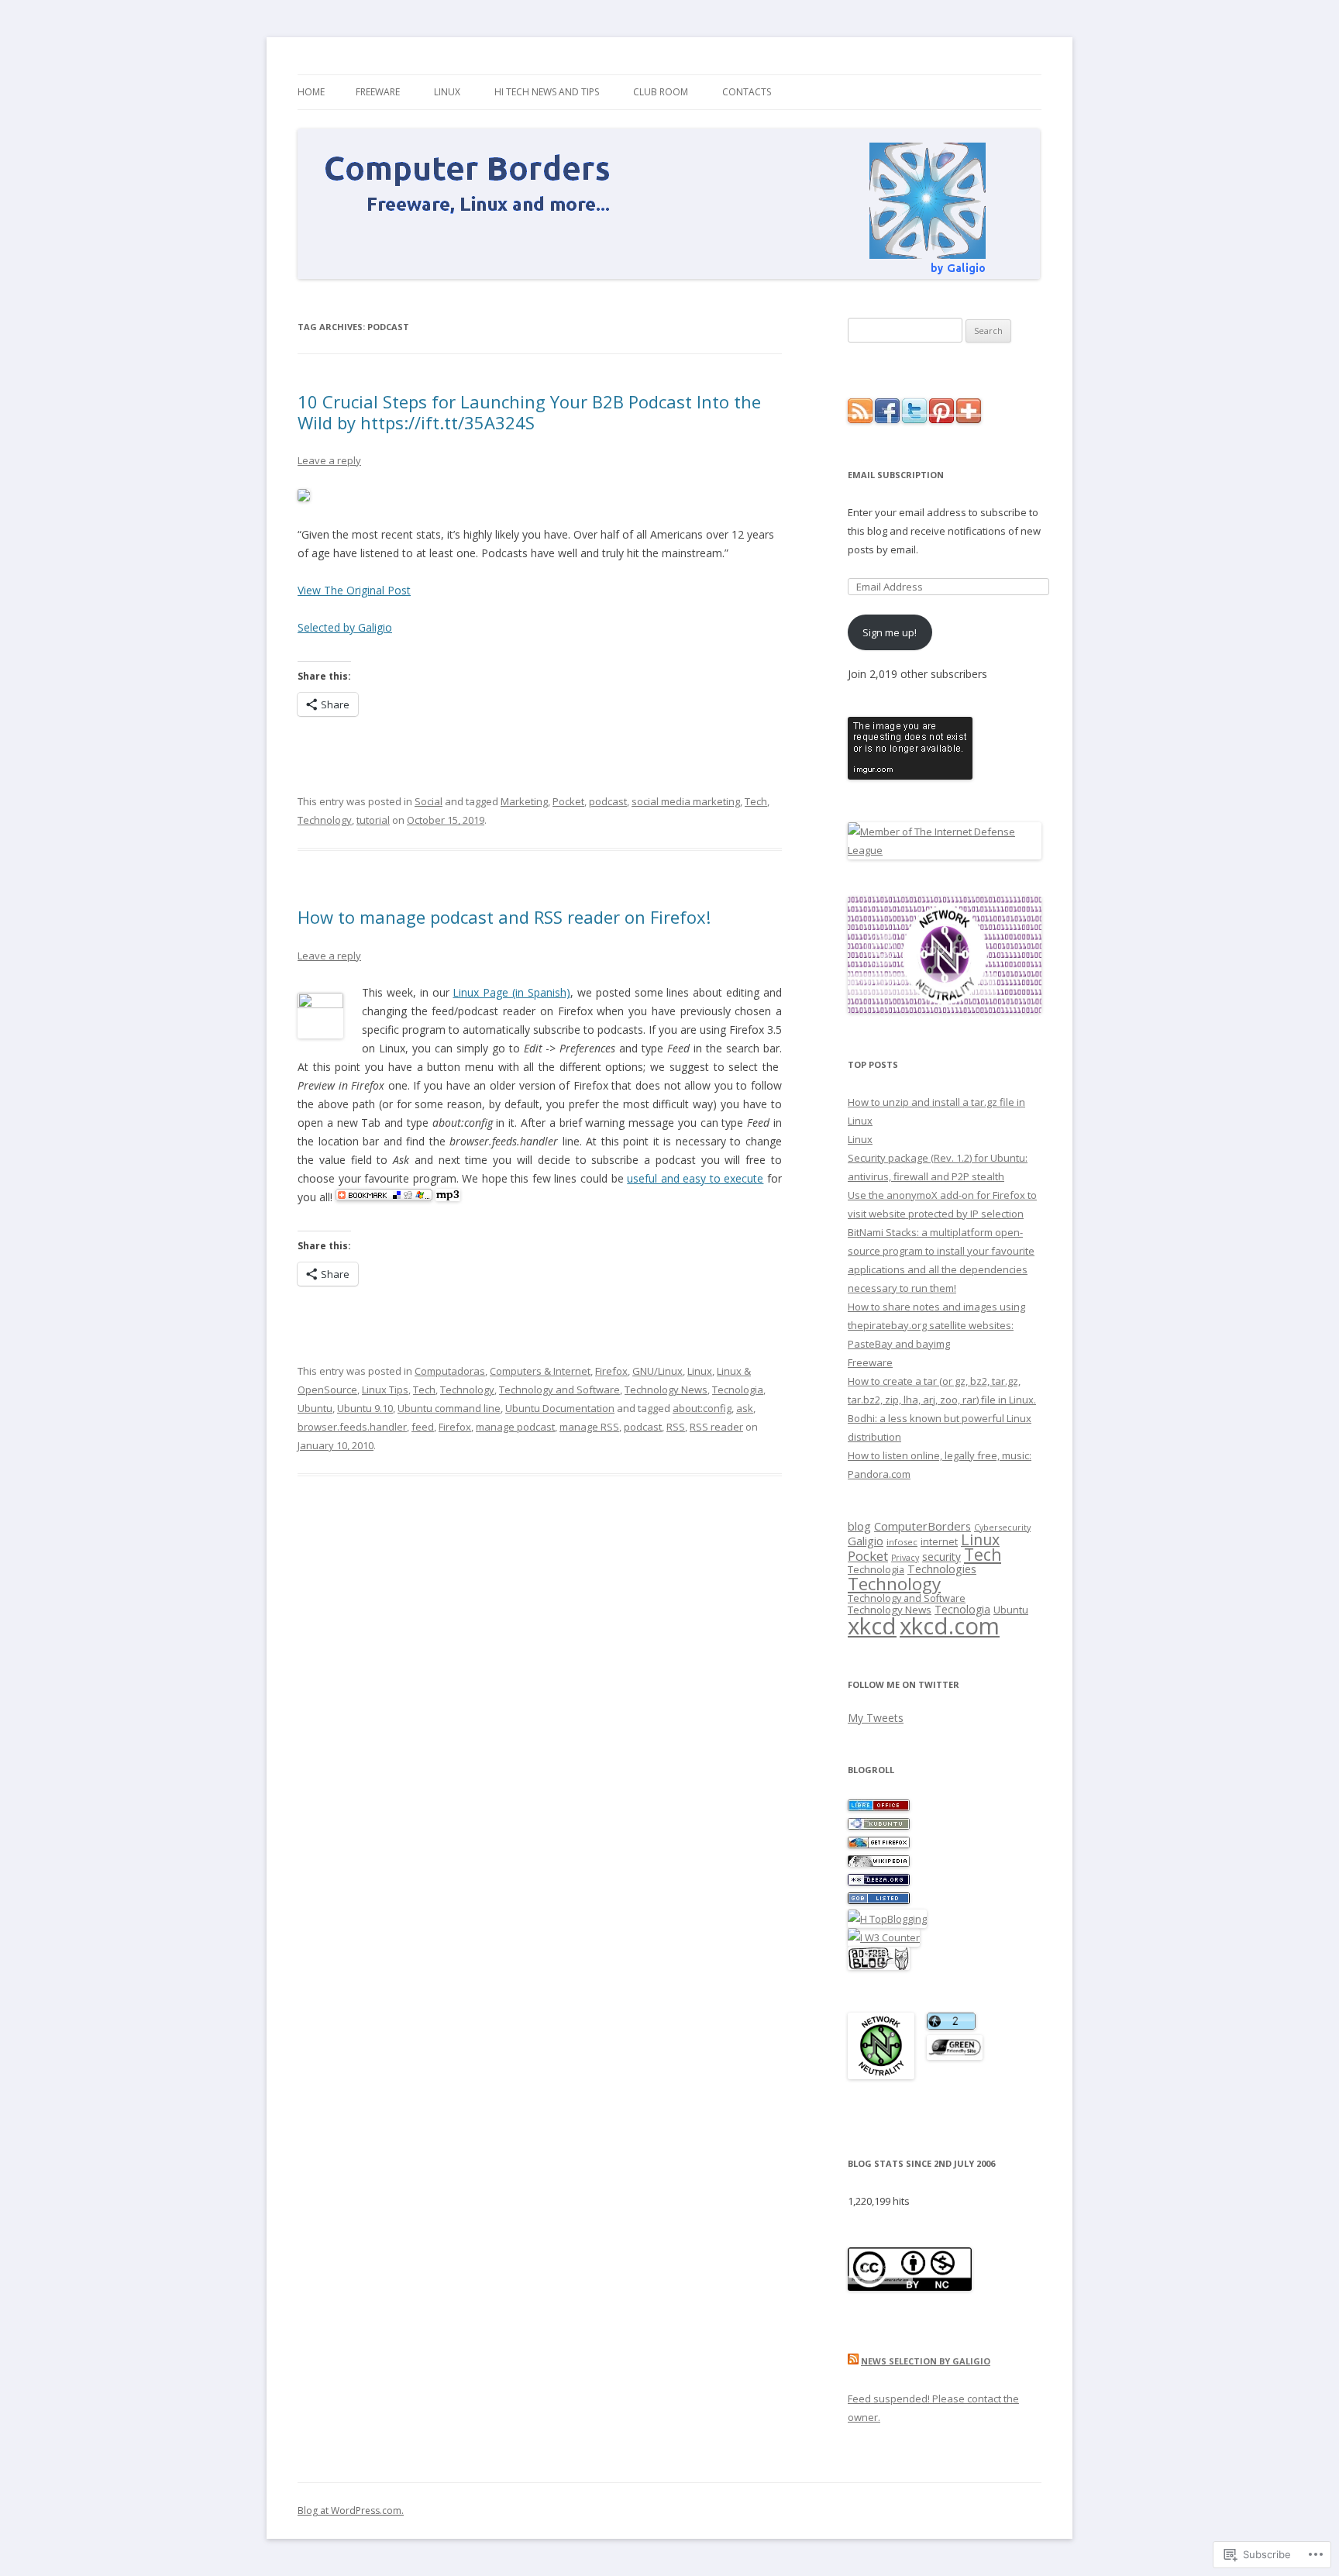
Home (311, 92)
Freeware (378, 92)
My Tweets (876, 1718)
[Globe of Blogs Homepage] (879, 1900)
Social (429, 801)
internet (939, 1542)
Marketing (524, 801)
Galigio (866, 1541)
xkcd (872, 1626)
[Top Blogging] (887, 1919)
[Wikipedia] (879, 1863)
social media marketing (686, 801)
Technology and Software (559, 1390)
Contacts (747, 92)
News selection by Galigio (926, 2361)
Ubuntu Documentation (560, 1408)
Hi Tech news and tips (547, 92)
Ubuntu (315, 1408)
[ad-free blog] (879, 1966)
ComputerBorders (922, 1526)
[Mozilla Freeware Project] (879, 1844)
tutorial (373, 820)
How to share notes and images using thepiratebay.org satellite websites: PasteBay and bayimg (936, 1325)
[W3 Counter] (884, 1937)
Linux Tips (385, 1390)
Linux (447, 92)
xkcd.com (950, 1626)
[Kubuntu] (879, 1826)
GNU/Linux (657, 1371)
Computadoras (450, 1371)
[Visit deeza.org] (879, 1882)
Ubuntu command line (449, 1408)
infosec (902, 1542)
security (941, 1557)
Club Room (661, 92)
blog (859, 1526)
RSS (676, 1427)
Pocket (568, 801)
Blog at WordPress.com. (351, 2511)
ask (745, 1408)
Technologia (876, 1570)
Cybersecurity (1002, 1527)
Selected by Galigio (345, 627)
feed (423, 1427)
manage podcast (515, 1427)
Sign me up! (890, 632)
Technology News (666, 1390)
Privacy (905, 1558)
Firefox (611, 1371)
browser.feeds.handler (352, 1427)
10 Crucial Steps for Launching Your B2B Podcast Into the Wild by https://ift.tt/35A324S (529, 412)
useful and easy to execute (695, 1178)
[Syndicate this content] (853, 2361)
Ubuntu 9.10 (365, 1408)
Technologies (942, 1569)
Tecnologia (738, 1390)
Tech (756, 801)
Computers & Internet (540, 1371)
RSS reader (716, 1427)
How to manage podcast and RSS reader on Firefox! (504, 917)
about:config (702, 1408)
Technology (325, 820)
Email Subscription (896, 475)
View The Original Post (354, 590)
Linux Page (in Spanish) (511, 992)
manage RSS (589, 1427)
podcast (608, 801)
